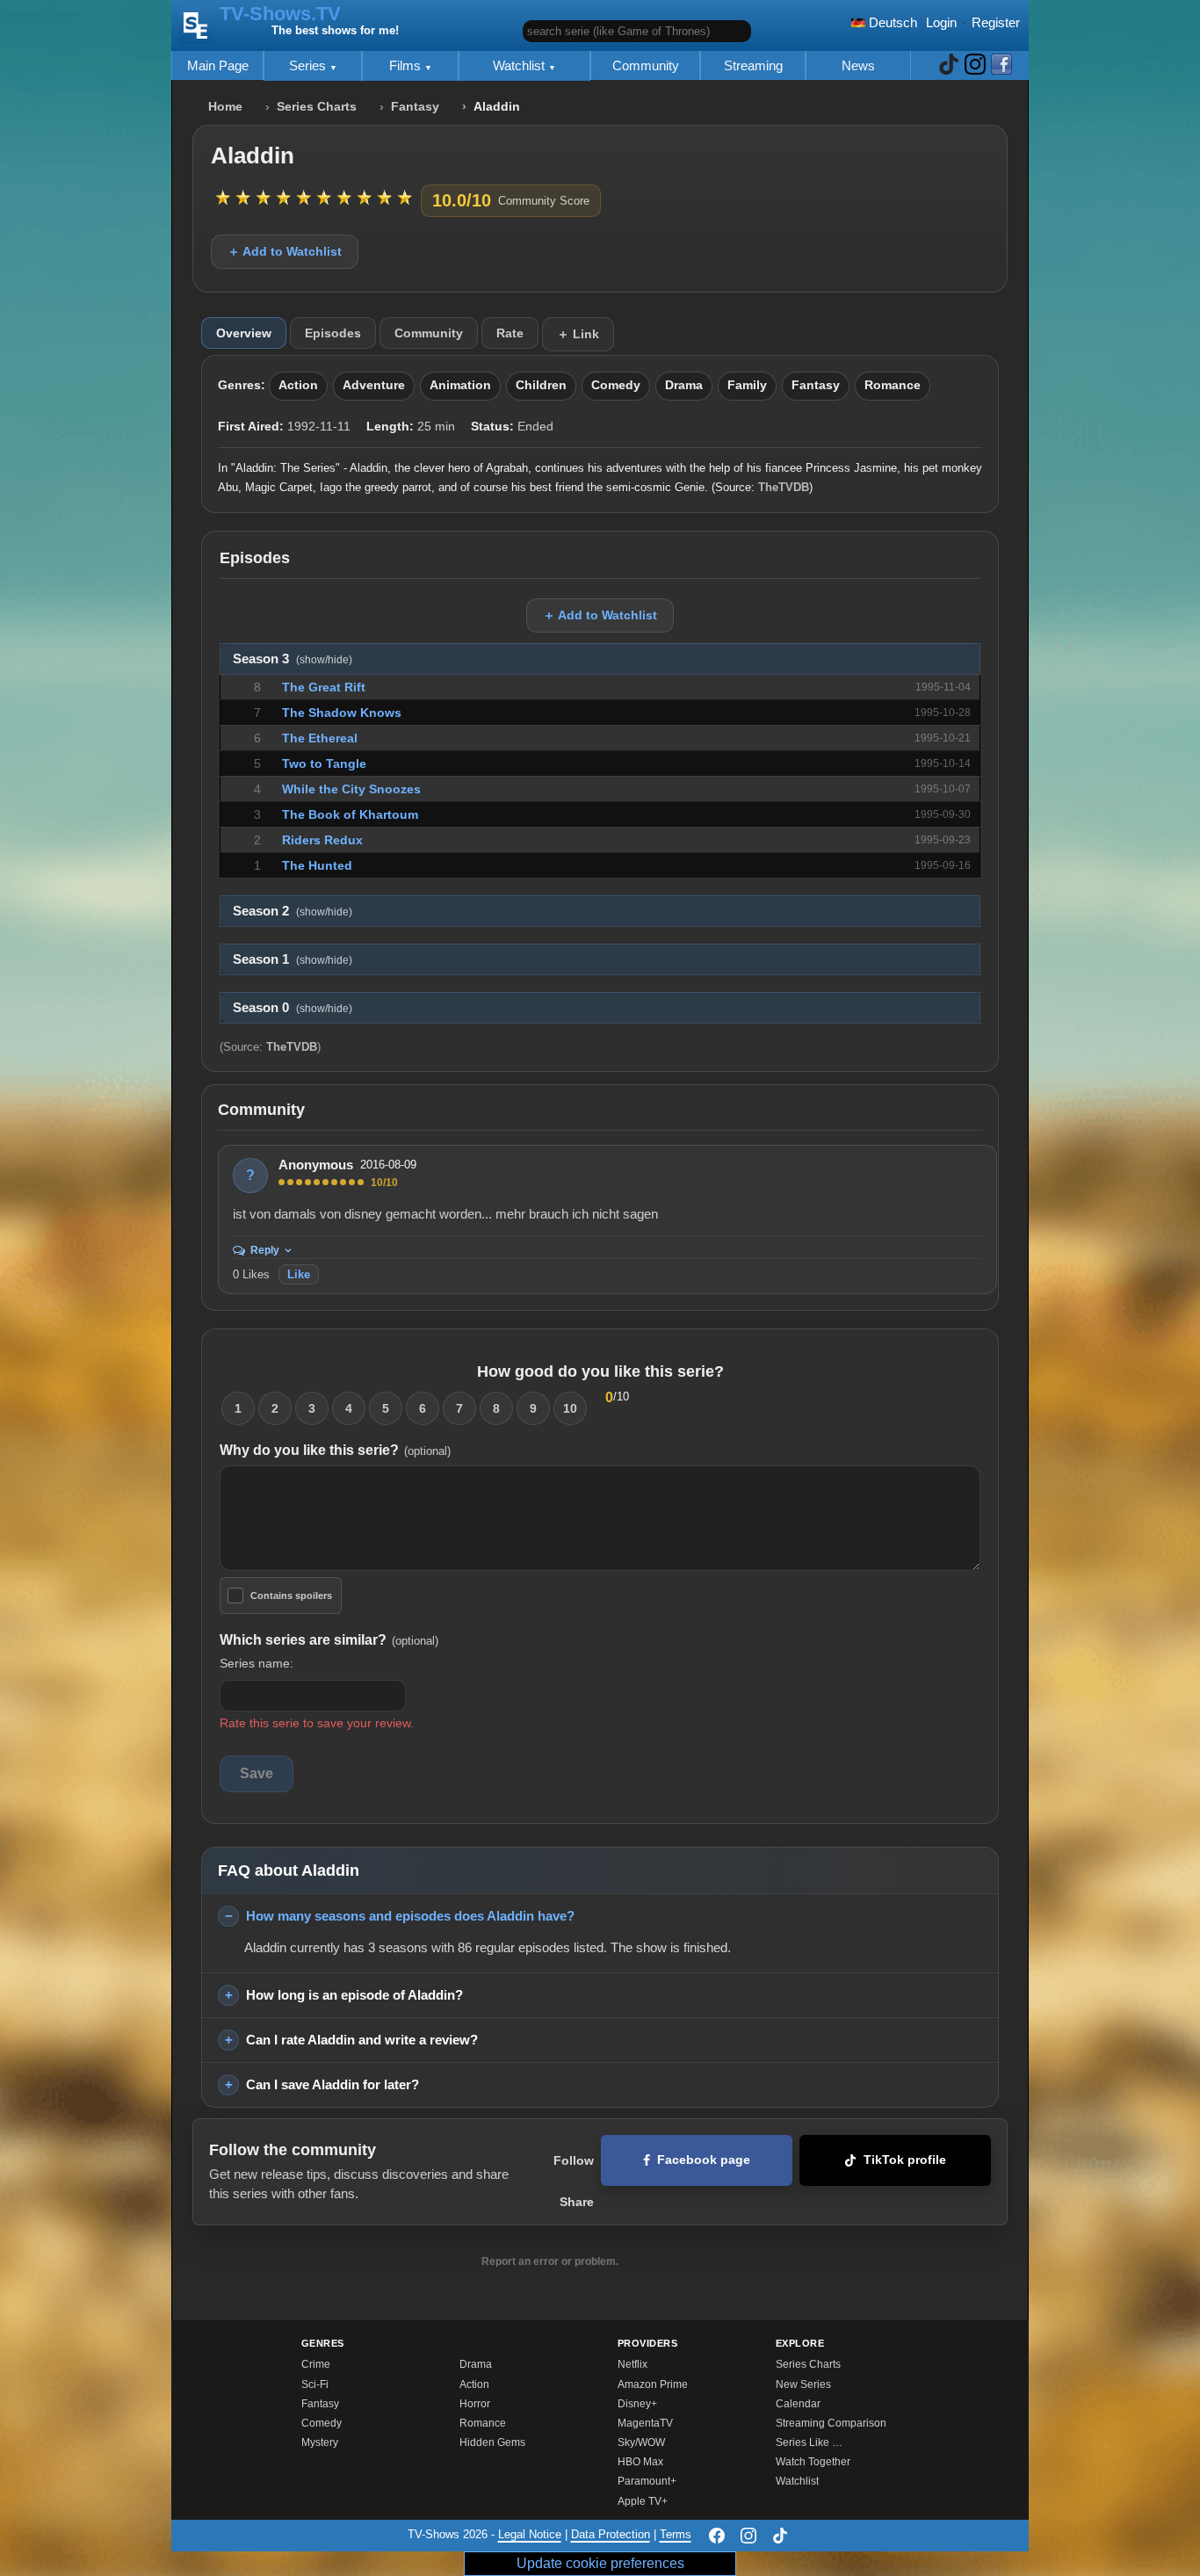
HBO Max (640, 2462)
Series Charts (317, 107)
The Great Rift (324, 687)
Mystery (320, 2442)
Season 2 (293, 911)
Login (941, 22)
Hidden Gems (492, 2442)
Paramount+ (647, 2481)
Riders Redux (322, 840)
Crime (316, 2364)
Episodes (333, 333)
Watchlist (520, 65)
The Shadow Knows (342, 713)
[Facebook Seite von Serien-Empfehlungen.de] (1001, 65)
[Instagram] (748, 2536)
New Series (803, 2384)
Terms (676, 2534)
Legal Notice (530, 2534)
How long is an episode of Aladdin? (354, 1995)
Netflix (633, 2364)
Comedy (616, 385)
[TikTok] (780, 2536)
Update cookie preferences (600, 2563)
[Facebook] (717, 2536)
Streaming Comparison (831, 2423)
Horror (475, 2404)
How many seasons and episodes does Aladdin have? (410, 1916)
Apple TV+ (643, 2501)
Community (646, 65)
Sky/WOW (641, 2442)
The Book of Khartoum (350, 814)
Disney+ (637, 2404)
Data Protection (611, 2534)
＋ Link (578, 334)
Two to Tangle (324, 763)
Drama (684, 385)
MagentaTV (645, 2423)
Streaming (753, 65)
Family (747, 385)
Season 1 (293, 959)
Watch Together (813, 2462)
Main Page (218, 65)
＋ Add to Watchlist (285, 251)
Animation (460, 385)
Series (309, 65)
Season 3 (293, 659)
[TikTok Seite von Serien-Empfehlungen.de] (949, 65)
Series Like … (809, 2442)
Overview (244, 333)
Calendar (798, 2404)
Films (407, 65)
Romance (893, 385)
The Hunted (317, 865)
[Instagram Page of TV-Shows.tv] (975, 65)
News (858, 65)
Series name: (257, 1663)
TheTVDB (784, 487)
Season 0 (293, 1008)
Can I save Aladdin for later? (333, 2084)
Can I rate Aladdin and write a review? (362, 2040)
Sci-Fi (315, 2384)
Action (298, 385)
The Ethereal (320, 738)
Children (541, 385)
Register (996, 22)
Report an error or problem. (550, 2261)
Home (225, 107)
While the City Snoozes (351, 789)
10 (570, 1408)
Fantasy (415, 107)
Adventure (374, 385)
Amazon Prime (653, 2384)
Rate (510, 333)
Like (299, 1274)
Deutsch (891, 22)
